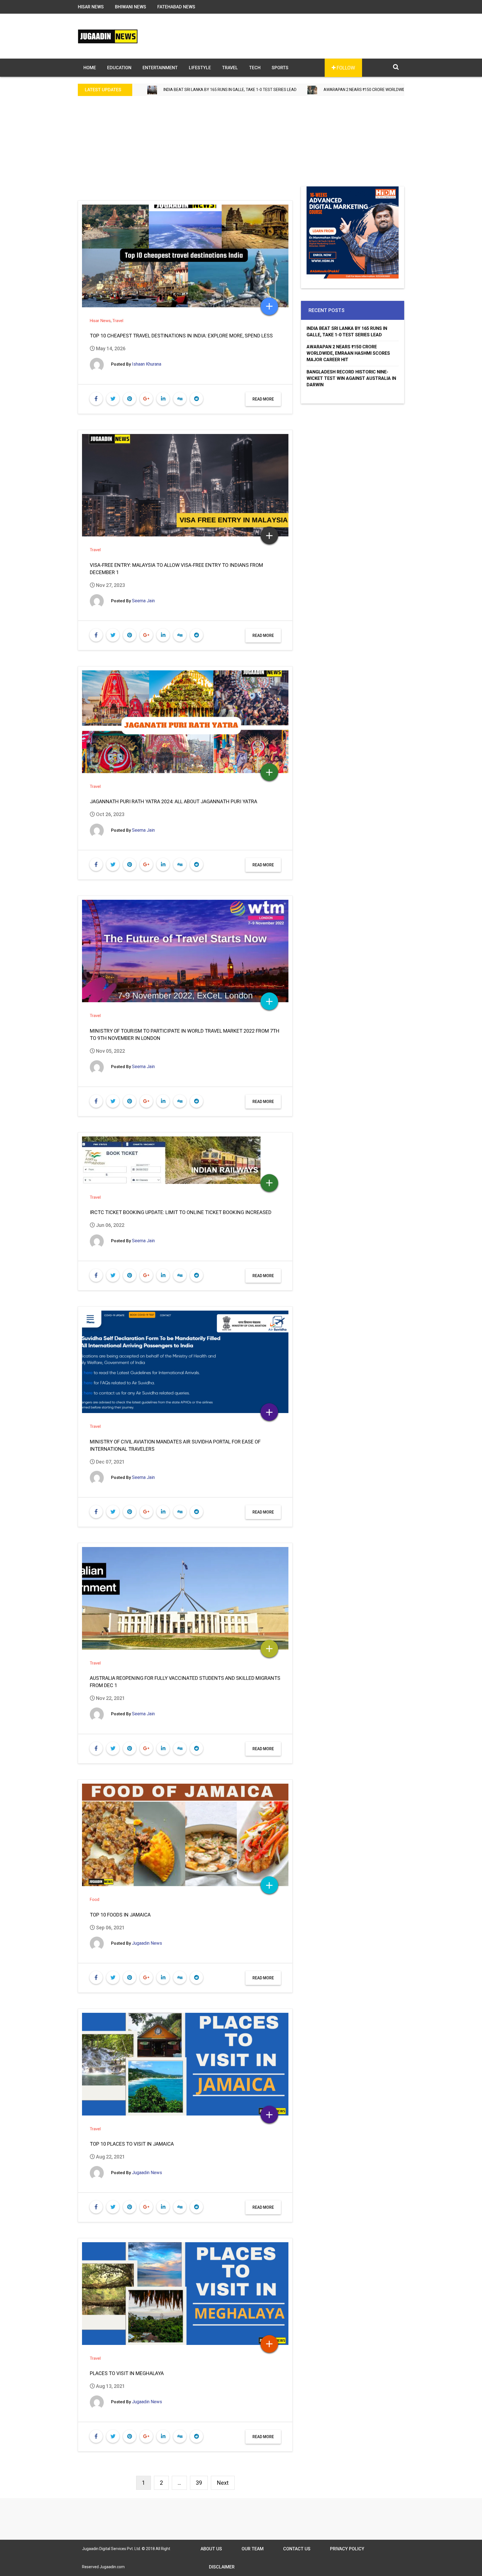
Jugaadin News (147, 1943)
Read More (263, 399)
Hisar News (91, 7)
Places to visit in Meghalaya (127, 2373)
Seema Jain (143, 601)
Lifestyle (200, 68)
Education (119, 68)
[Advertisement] (241, 145)
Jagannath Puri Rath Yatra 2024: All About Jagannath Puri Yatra (173, 801)
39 (199, 2483)
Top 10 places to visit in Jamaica (132, 2144)
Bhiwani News (131, 7)
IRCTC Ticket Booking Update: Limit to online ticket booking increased (181, 1212)
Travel (230, 68)
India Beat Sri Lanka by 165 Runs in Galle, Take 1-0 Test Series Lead (347, 332)
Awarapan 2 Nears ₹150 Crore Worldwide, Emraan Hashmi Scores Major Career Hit (290, 90)
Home (90, 68)
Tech (255, 68)
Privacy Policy (347, 2549)
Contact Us (297, 2549)
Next (223, 2483)
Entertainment (160, 68)
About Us (211, 2549)
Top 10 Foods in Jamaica (120, 1915)
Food (95, 1899)
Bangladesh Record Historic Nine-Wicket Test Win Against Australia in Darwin (351, 378)
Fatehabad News (176, 7)
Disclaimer (222, 2567)
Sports (280, 68)
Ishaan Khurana (147, 364)
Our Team (253, 2549)
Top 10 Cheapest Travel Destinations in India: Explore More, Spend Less (181, 336)
